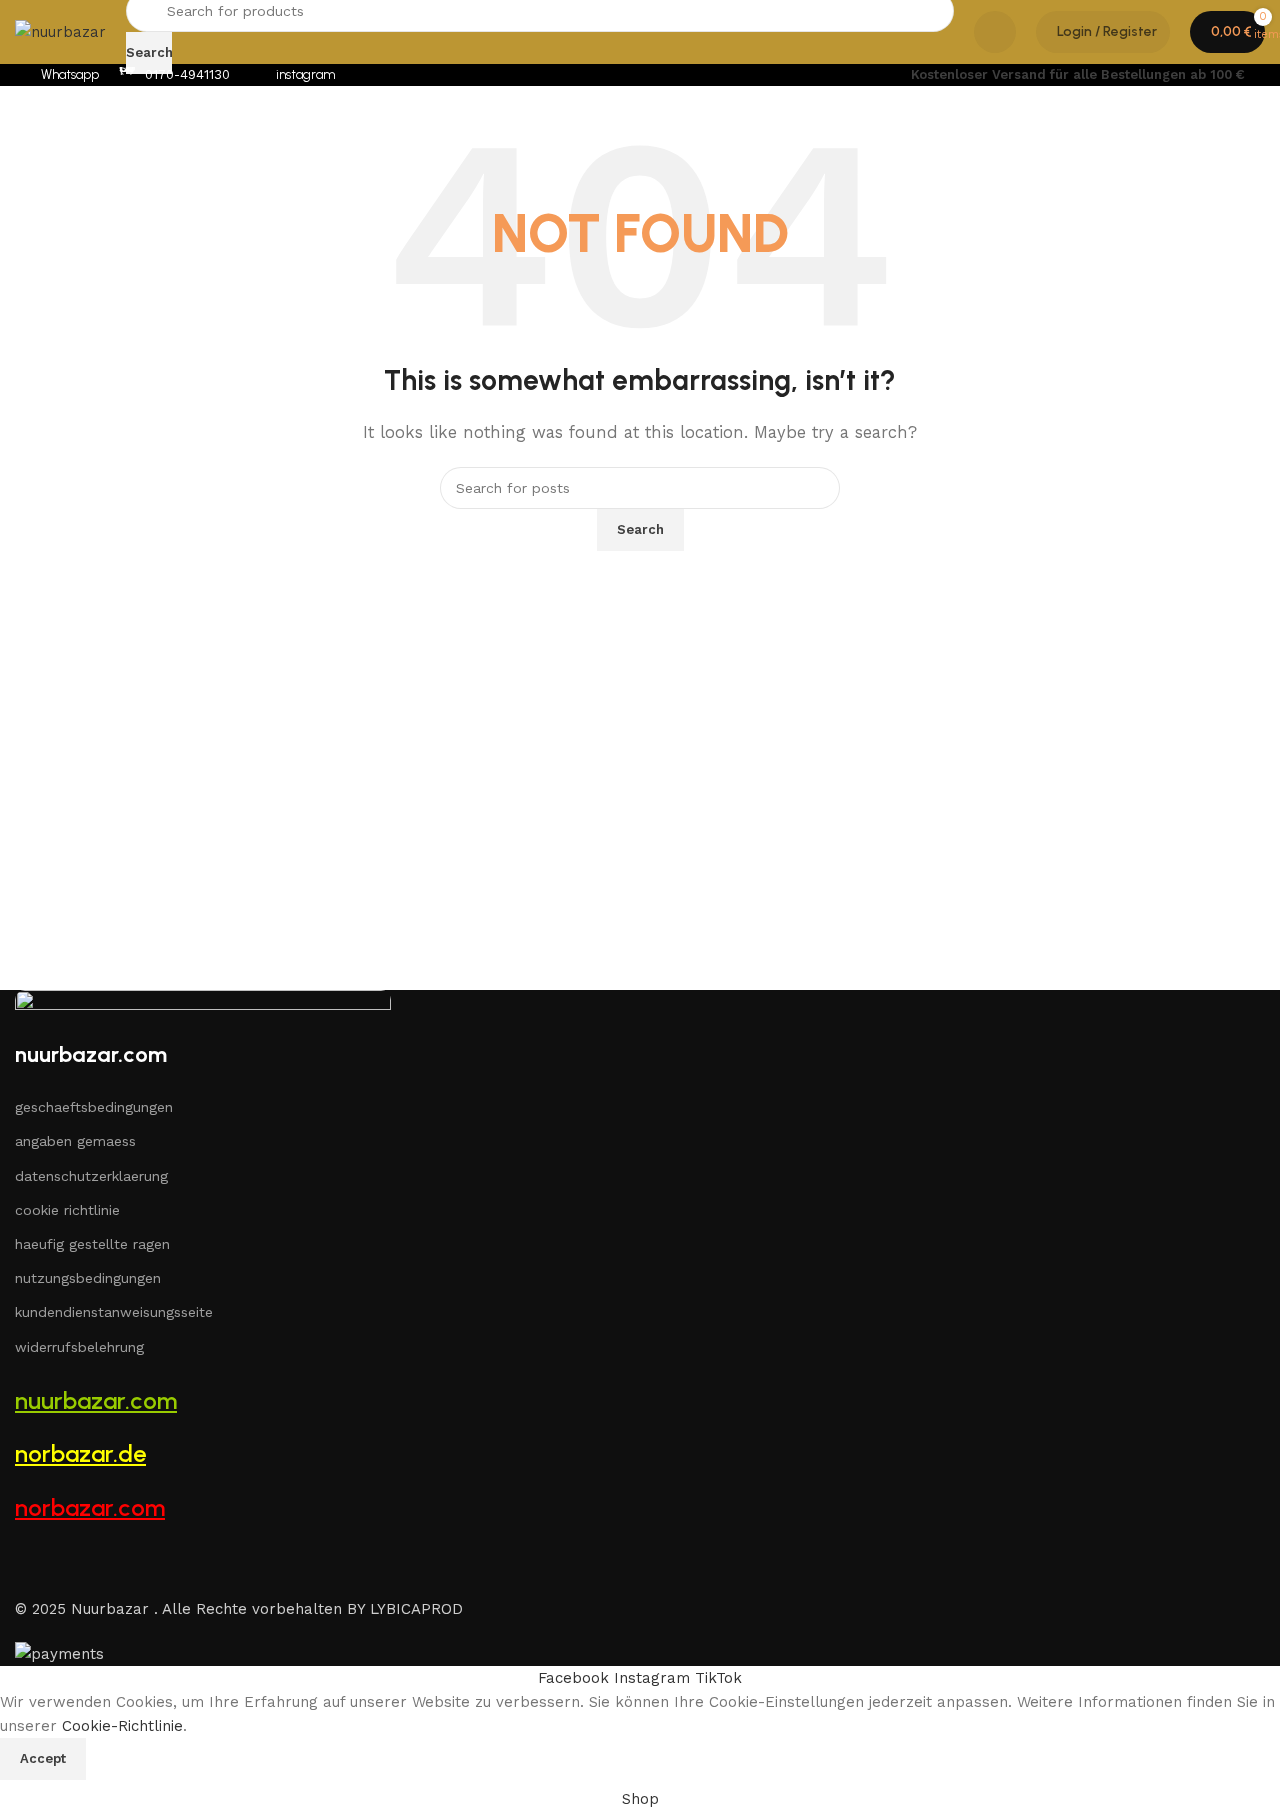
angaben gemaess (75, 1141)
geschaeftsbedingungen (94, 1107)
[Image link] (203, 1013)
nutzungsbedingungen (88, 1278)
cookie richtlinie (67, 1210)
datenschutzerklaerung (91, 1176)
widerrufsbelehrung (79, 1347)
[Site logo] (60, 31)
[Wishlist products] (995, 32)
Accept (43, 1758)
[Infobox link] (57, 75)
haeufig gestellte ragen (92, 1244)
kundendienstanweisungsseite (114, 1312)
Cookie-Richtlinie (122, 1726)
